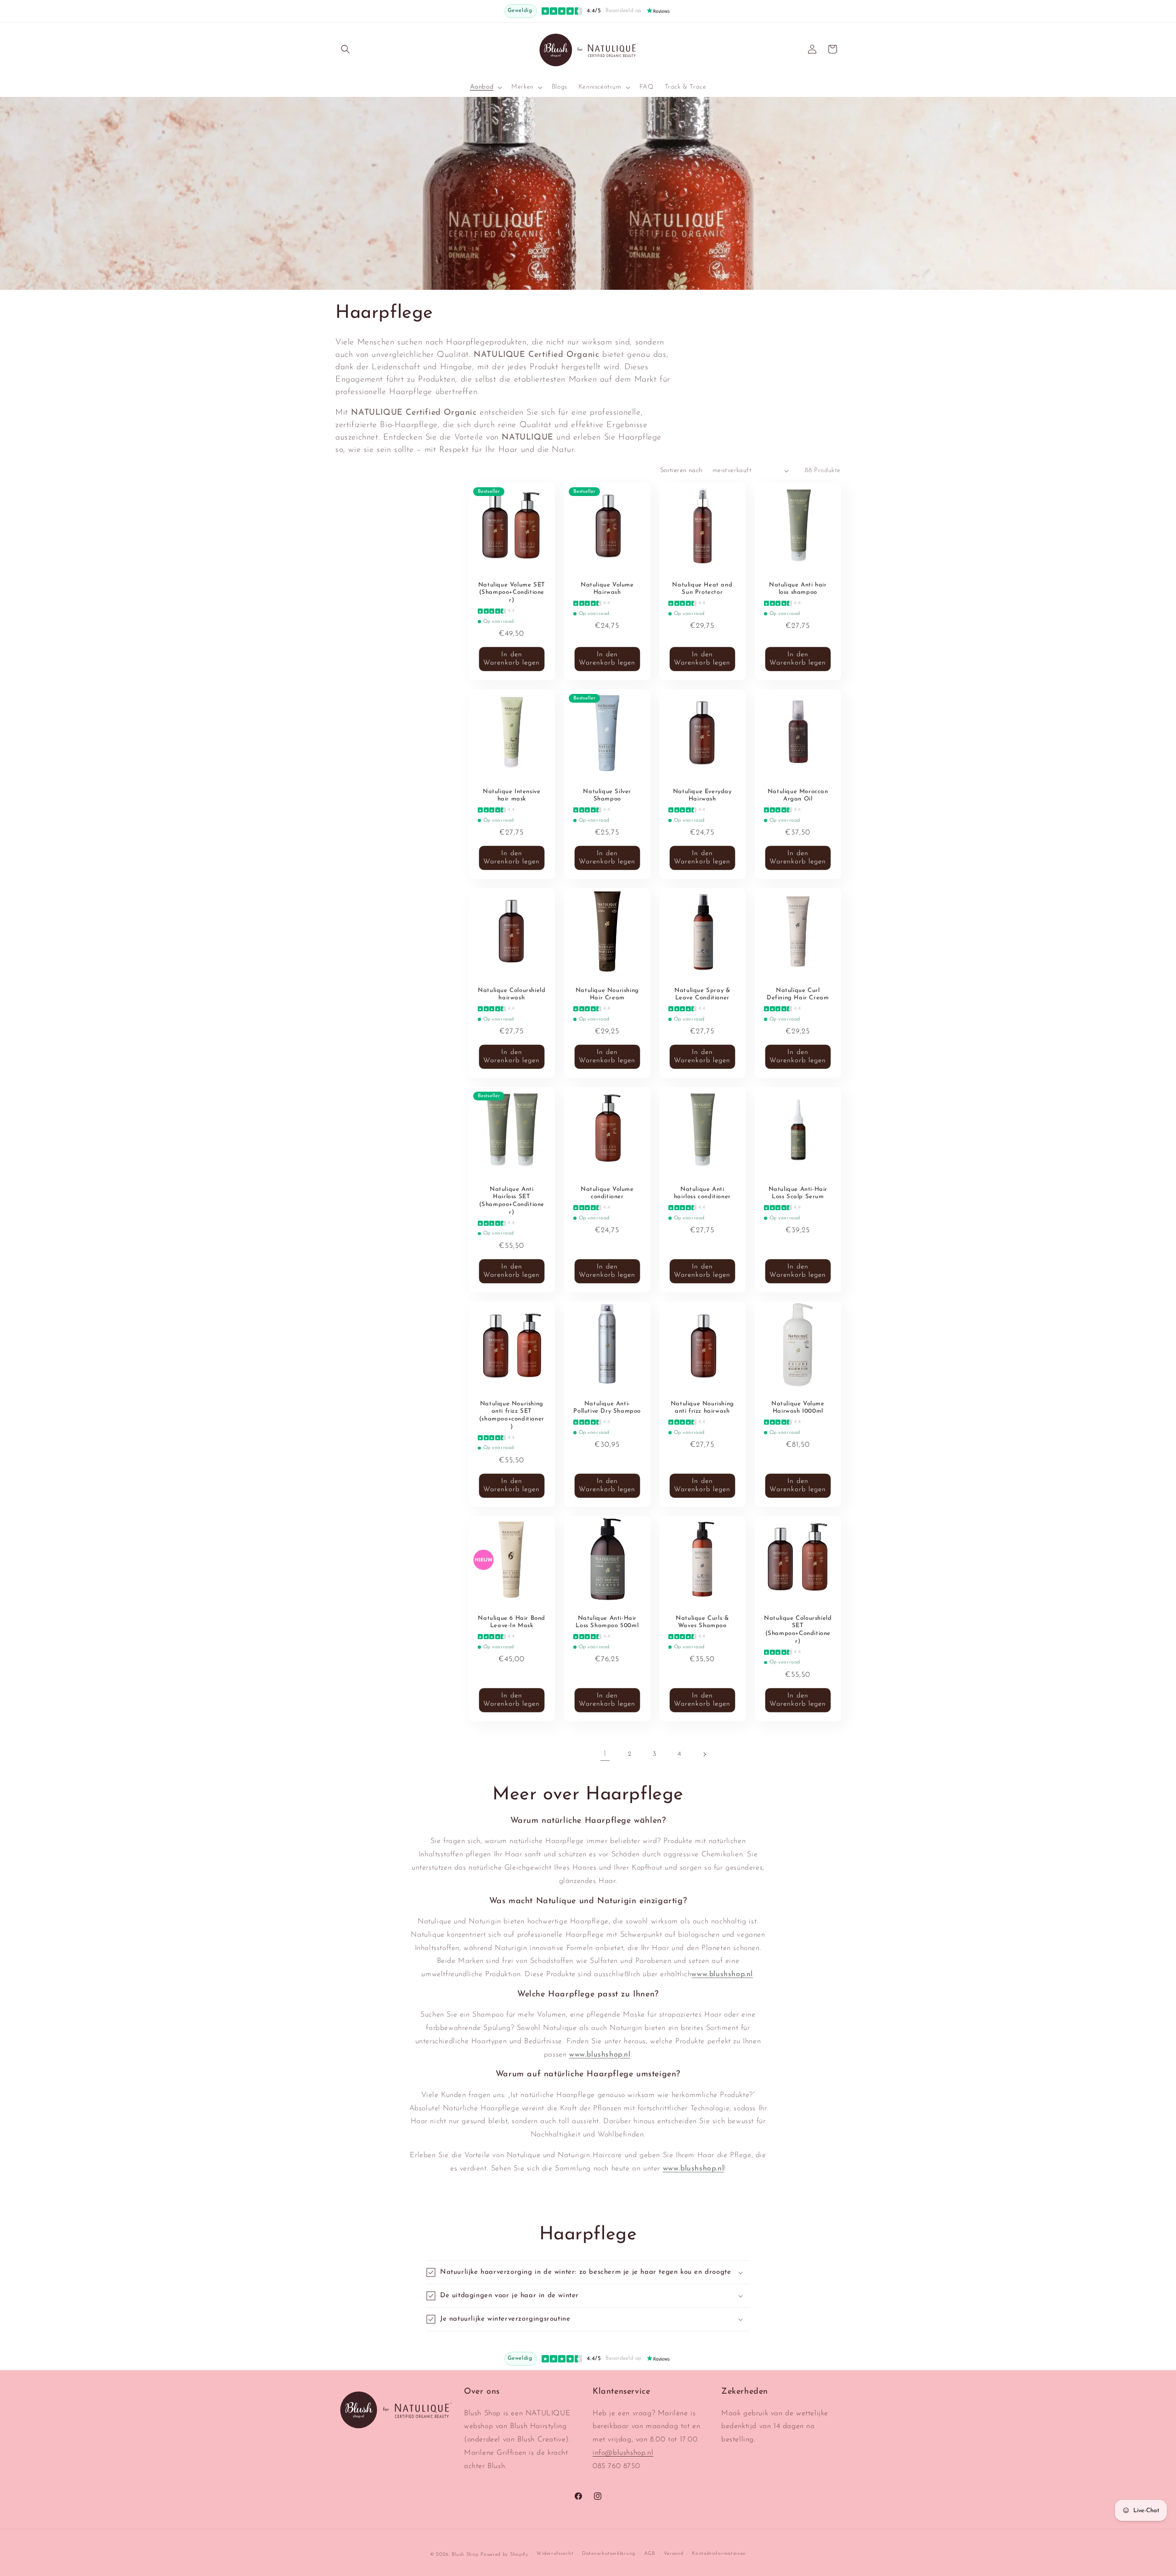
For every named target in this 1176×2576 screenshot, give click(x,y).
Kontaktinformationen (719, 2554)
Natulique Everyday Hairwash (702, 795)
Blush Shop (465, 2555)
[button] (345, 49)
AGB (650, 2554)
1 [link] (605, 1754)
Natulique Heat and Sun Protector (702, 589)
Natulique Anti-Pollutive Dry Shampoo (607, 1407)
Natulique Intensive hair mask (512, 795)
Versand (674, 2554)
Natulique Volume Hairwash (607, 589)
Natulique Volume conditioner (607, 1193)
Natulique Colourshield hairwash (512, 994)
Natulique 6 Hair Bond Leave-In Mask (512, 1622)
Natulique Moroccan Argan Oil (797, 795)
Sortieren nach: (682, 471)
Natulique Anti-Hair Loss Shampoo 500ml (607, 1622)
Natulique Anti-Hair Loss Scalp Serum (797, 1193)
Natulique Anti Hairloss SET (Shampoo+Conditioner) (512, 1201)
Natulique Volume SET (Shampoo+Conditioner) (512, 593)
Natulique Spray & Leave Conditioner (702, 994)
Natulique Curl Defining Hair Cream (798, 994)
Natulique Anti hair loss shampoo (798, 589)
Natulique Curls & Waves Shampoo (702, 1622)
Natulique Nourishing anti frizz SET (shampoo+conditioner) (512, 1415)
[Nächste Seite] (704, 1754)
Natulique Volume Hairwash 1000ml (797, 1407)
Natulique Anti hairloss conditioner (702, 1193)
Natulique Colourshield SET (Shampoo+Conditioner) (798, 1629)
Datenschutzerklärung (609, 2554)
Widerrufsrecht (555, 2554)
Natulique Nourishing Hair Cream (607, 994)
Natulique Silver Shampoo (607, 795)
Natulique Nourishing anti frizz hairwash (702, 1407)
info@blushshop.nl (623, 2453)
